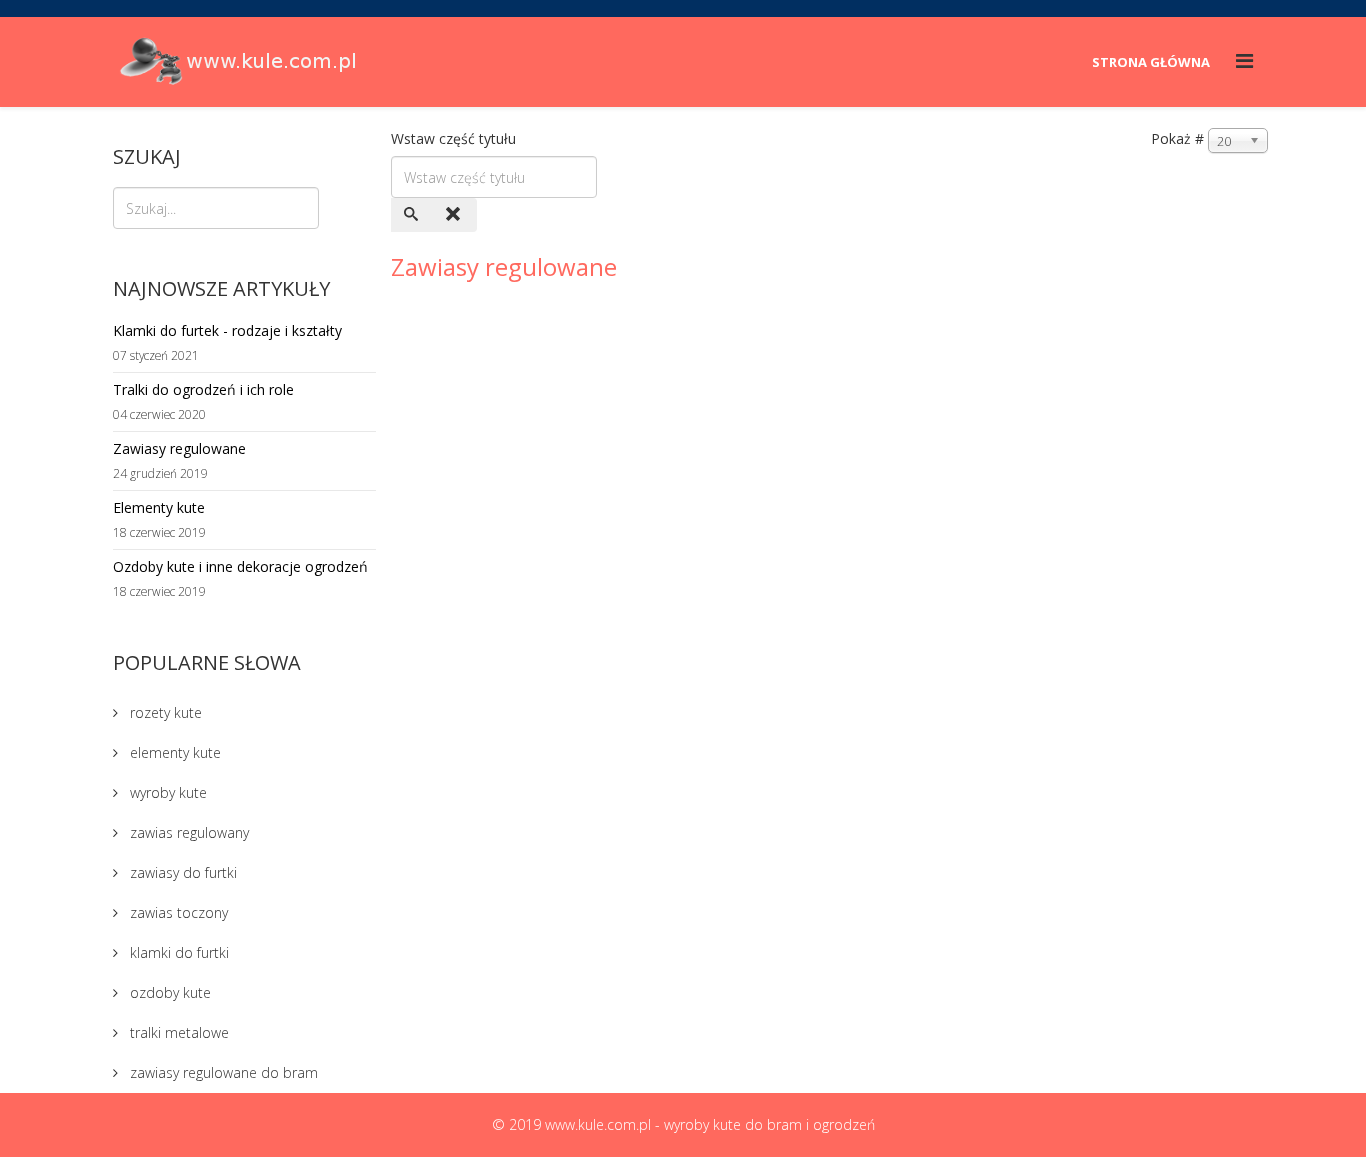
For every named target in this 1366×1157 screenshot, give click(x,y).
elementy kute (173, 752)
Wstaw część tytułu (455, 138)
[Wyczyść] (455, 215)
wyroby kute (166, 792)
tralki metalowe (177, 1032)
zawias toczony (177, 912)
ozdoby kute (168, 992)
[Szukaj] (413, 215)
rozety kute (164, 712)
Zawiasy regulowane (504, 266)
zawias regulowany (187, 832)
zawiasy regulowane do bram (222, 1072)
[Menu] (1244, 60)
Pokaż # (1177, 138)
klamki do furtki (177, 952)
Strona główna (1151, 62)
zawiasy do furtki (181, 872)
